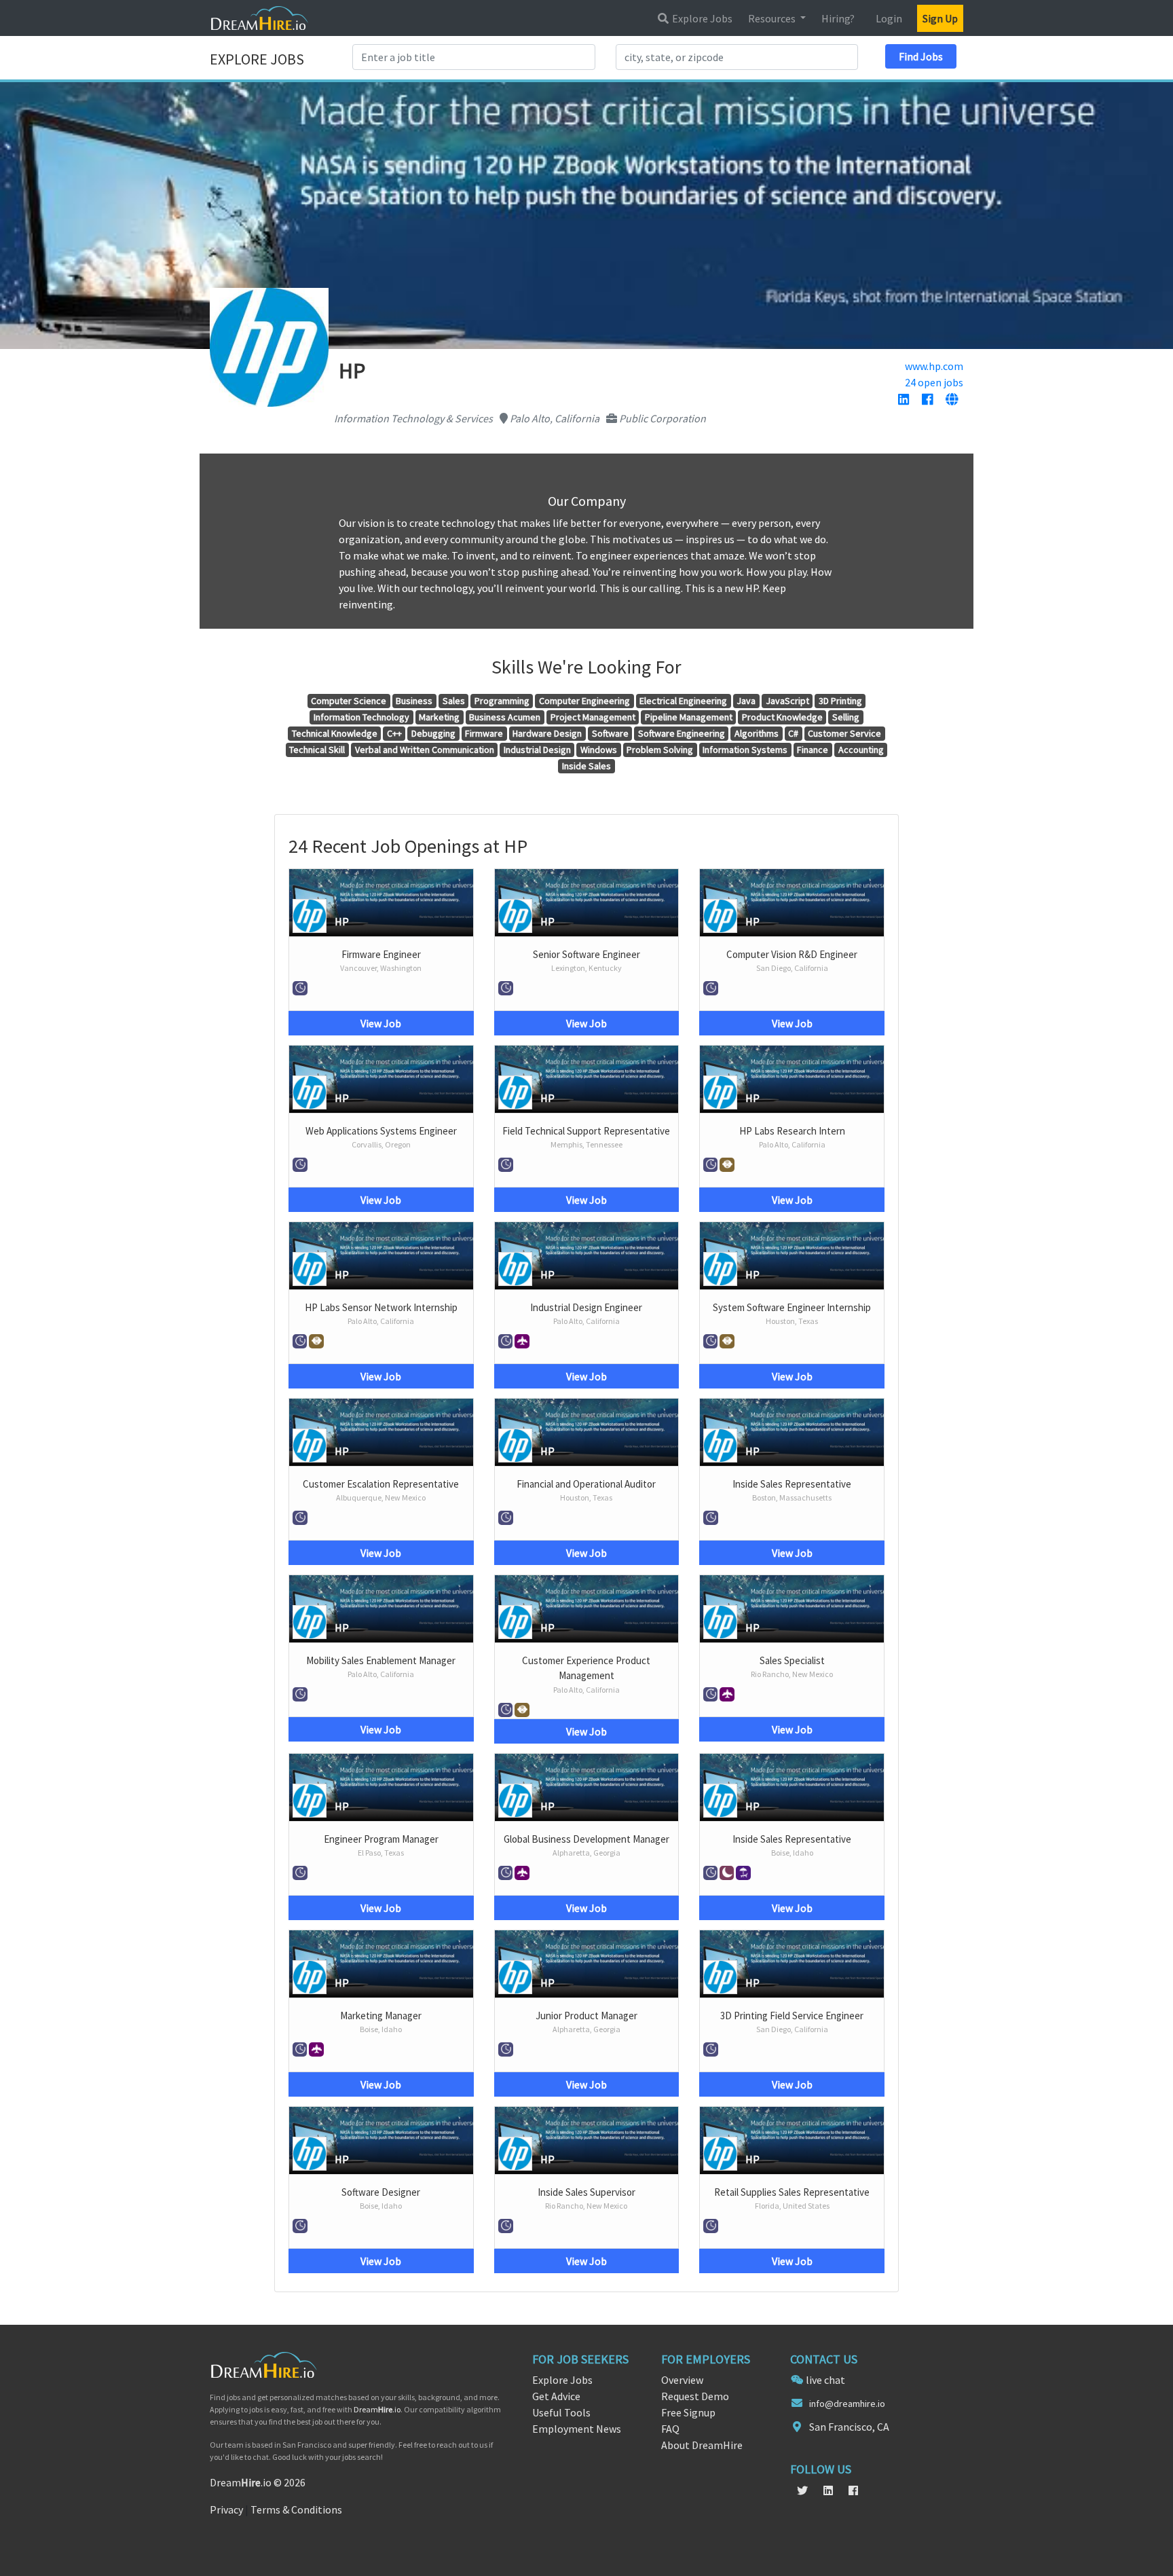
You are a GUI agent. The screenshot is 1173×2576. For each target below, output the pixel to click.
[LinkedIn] (904, 400)
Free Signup (688, 2412)
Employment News (577, 2429)
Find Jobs (921, 56)
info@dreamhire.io (847, 2404)
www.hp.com (934, 366)
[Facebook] (927, 400)
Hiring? (838, 18)
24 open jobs (934, 382)
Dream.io (377, 2409)
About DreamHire (702, 2445)
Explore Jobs (701, 18)
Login (889, 18)
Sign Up (940, 18)
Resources (773, 18)
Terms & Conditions (296, 2509)
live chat (825, 2380)
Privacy (226, 2509)
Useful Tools (561, 2412)
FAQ (670, 2429)
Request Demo (695, 2396)
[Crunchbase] (952, 400)
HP (342, 921)
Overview (682, 2380)
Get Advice (556, 2396)
